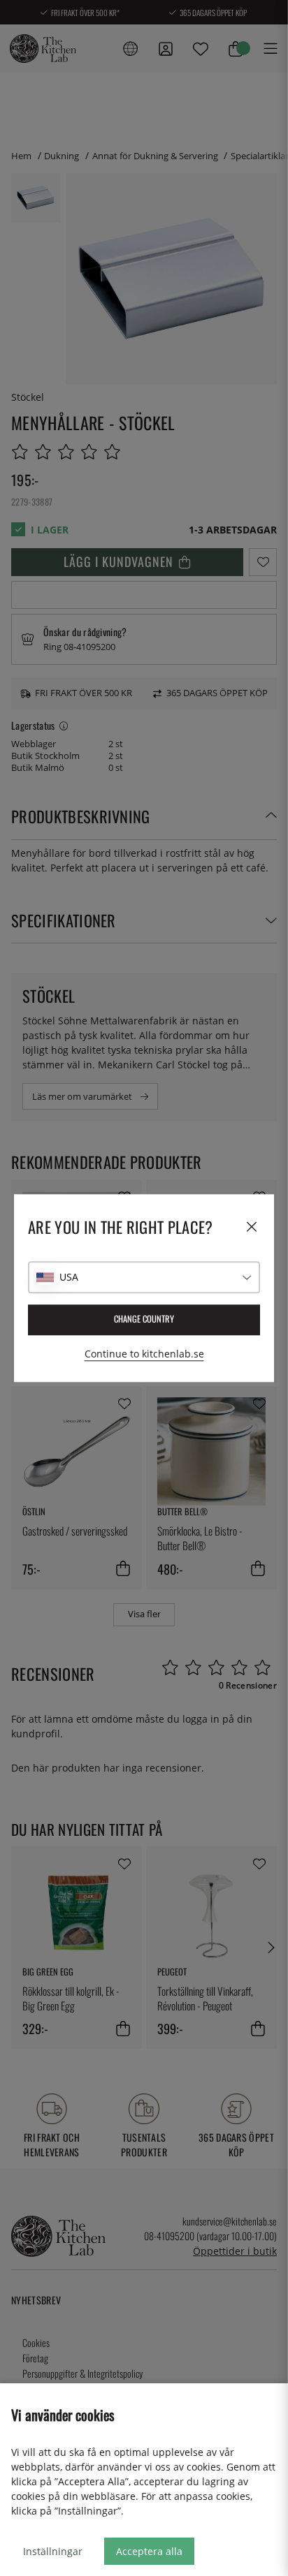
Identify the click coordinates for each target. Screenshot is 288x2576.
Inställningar (53, 2551)
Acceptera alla (149, 2551)
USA (69, 1277)
